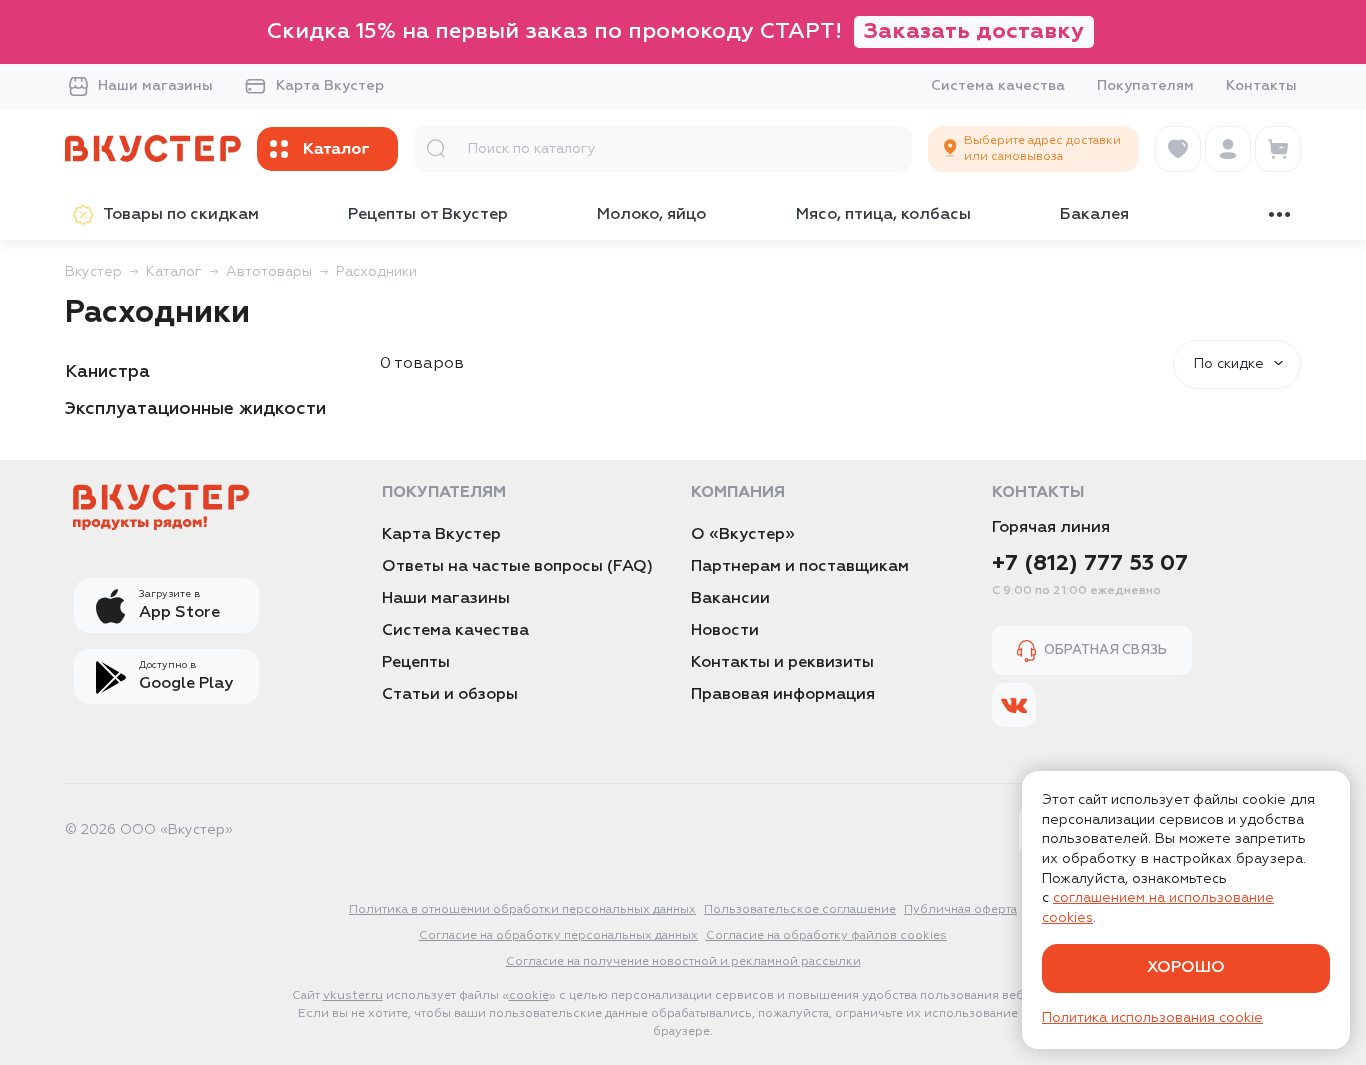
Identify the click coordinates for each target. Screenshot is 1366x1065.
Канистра (107, 372)
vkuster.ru (353, 996)
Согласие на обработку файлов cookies (826, 936)
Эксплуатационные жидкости (195, 409)
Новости (725, 631)
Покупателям (1145, 86)
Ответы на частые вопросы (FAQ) (517, 567)
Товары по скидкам (181, 215)
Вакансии (730, 599)
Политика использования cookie (1152, 1018)
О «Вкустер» (743, 535)
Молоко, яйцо (651, 215)
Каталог (174, 272)
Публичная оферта (960, 910)
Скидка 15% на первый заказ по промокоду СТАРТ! (675, 32)
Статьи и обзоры (450, 695)
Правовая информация (783, 695)
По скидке (1229, 364)
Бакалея (1094, 215)
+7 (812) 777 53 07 (1090, 564)
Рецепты (416, 663)
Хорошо (1186, 968)
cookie (529, 996)
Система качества (998, 86)
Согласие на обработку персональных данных (558, 936)
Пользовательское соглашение (800, 910)
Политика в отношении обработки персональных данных (522, 910)
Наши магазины (155, 86)
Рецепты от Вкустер (428, 215)
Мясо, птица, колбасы (883, 215)
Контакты (1261, 86)
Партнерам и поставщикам (800, 567)
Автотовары (269, 272)
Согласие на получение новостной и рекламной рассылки (683, 962)
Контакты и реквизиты (782, 663)
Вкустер (93, 272)
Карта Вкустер (330, 86)
